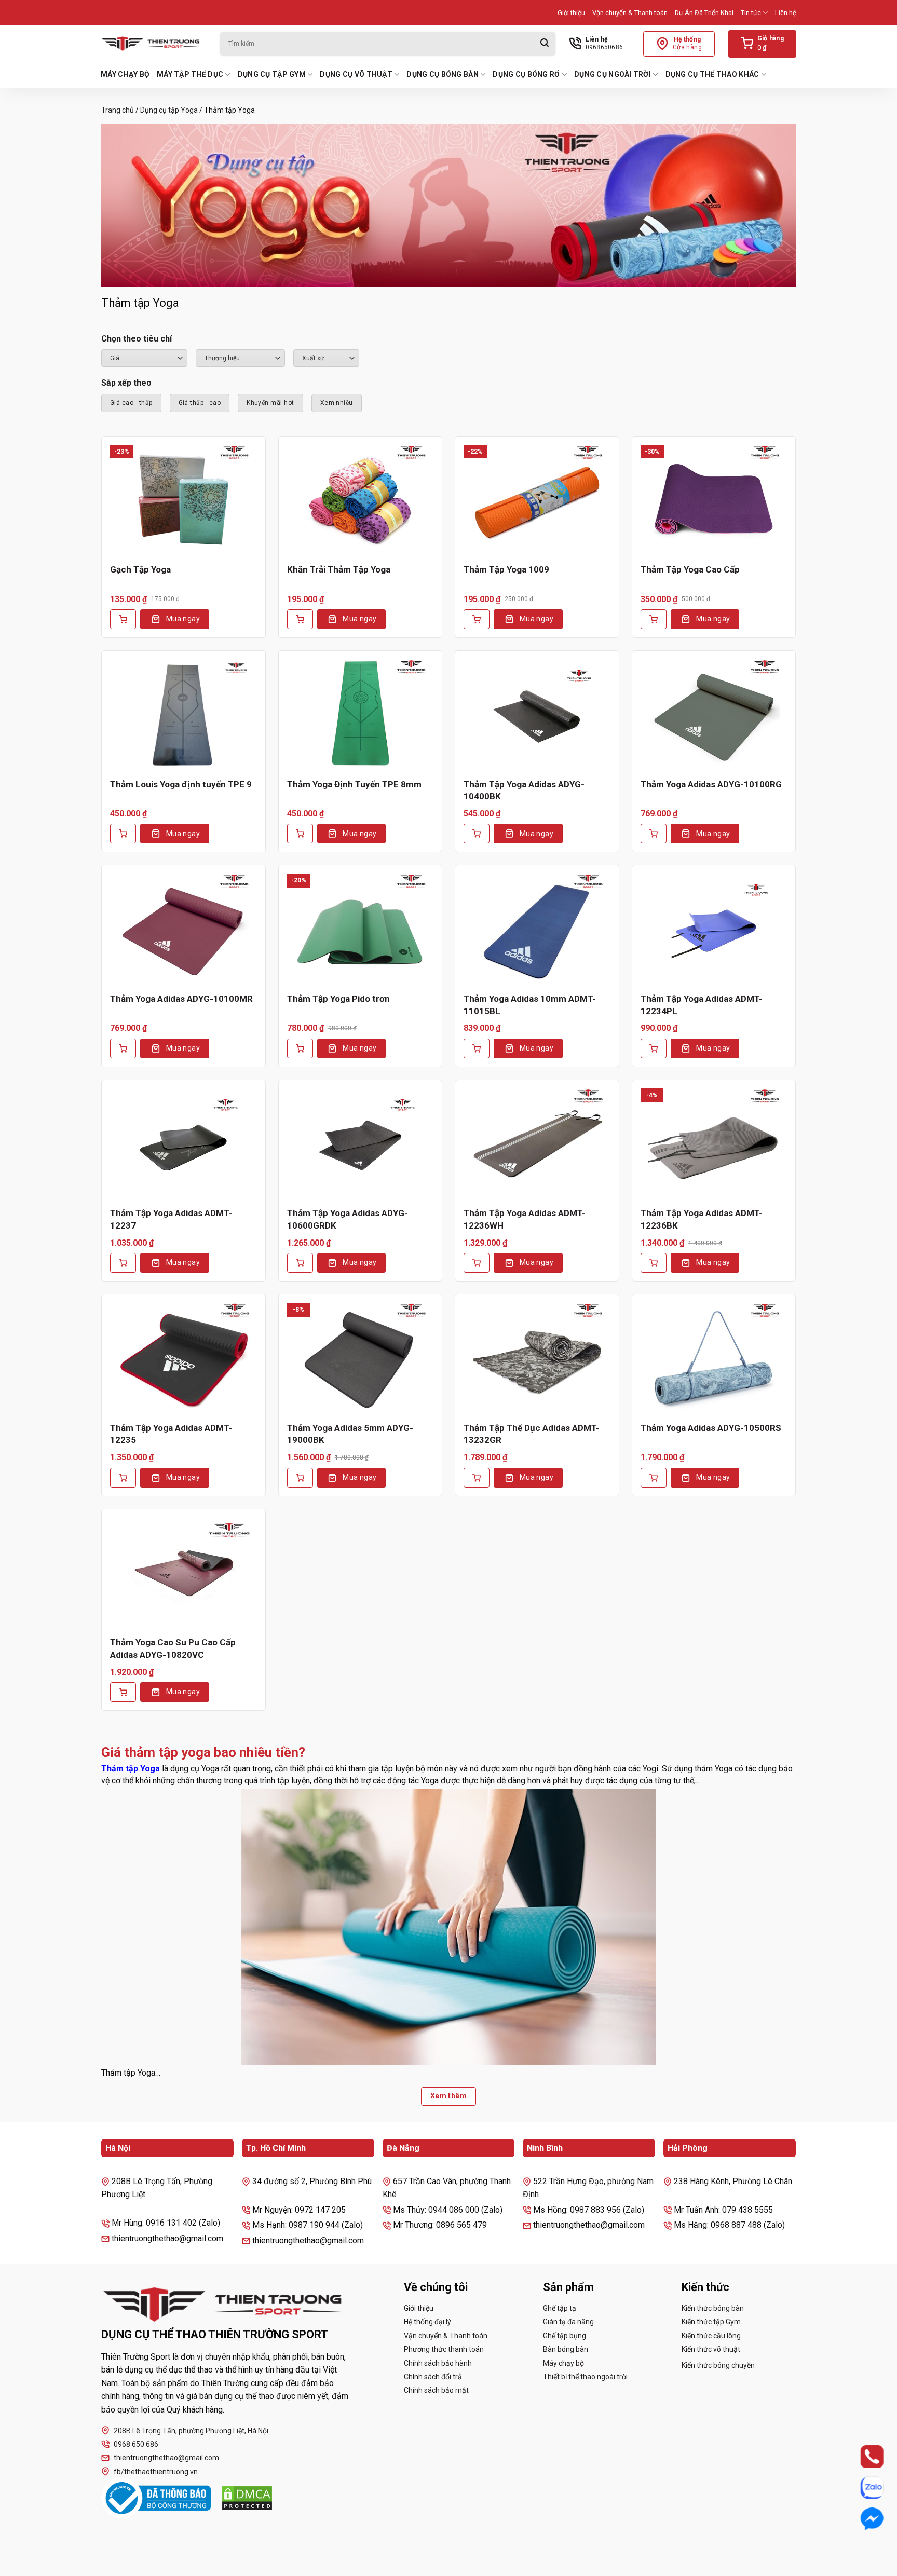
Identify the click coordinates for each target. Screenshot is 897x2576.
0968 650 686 (136, 2444)
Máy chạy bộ (125, 74)
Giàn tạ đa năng (568, 2322)
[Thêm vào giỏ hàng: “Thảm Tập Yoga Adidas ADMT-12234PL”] (654, 1048)
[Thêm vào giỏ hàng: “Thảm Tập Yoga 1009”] (477, 619)
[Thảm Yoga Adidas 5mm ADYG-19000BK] (361, 1358)
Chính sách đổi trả (433, 2377)
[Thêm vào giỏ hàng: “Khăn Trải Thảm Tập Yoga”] (300, 619)
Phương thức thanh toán (444, 2349)
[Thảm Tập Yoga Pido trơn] (361, 929)
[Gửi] (545, 44)
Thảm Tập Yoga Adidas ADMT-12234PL (702, 1005)
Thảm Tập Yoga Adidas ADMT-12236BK (702, 1219)
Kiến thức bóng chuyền (718, 2365)
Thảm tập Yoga (131, 1769)
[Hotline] (862, 2457)
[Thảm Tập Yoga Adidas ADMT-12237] (184, 1143)
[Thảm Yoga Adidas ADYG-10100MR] (184, 929)
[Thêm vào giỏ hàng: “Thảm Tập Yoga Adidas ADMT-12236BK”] (654, 1263)
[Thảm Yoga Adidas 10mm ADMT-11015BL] (537, 929)
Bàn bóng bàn (566, 2349)
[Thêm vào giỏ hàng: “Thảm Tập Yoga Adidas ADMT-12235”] (123, 1478)
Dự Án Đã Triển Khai (704, 13)
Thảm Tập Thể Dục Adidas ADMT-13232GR (532, 1434)
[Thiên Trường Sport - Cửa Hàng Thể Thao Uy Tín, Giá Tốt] (153, 44)
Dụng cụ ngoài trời (613, 74)
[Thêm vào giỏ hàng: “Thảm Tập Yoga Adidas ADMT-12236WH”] (477, 1263)
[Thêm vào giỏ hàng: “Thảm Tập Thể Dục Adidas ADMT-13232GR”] (477, 1478)
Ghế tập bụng (565, 2336)
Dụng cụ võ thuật (356, 74)
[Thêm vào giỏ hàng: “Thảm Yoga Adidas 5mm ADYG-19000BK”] (300, 1478)
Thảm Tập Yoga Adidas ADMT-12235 (171, 1434)
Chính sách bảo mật (436, 2390)
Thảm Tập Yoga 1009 (506, 569)
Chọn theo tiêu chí (137, 339)
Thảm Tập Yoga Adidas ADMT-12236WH (525, 1219)
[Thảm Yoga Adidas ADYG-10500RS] (714, 1358)
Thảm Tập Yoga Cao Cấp (690, 569)
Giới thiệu (571, 13)
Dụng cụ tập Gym (272, 74)
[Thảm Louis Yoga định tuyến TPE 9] (184, 714)
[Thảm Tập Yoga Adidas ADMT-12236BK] (714, 1143)
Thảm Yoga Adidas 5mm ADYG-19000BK (350, 1434)
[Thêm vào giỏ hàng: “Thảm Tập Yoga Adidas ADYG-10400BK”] (477, 834)
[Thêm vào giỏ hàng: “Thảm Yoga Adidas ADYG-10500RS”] (654, 1478)
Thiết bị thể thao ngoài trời (585, 2377)
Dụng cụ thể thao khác (712, 74)
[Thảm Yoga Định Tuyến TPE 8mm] (361, 714)
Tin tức (751, 13)
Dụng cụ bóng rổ (526, 74)
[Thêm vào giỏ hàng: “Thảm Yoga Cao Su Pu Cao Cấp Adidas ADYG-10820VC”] (123, 1692)
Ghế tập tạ (560, 2308)
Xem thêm (448, 2096)
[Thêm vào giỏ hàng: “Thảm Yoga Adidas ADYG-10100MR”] (123, 1048)
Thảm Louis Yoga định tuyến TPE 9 (181, 784)
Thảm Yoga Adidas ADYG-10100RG (711, 784)
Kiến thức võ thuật (711, 2349)
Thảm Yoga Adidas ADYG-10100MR (181, 999)
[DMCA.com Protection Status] (247, 2498)
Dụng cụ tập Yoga (169, 110)
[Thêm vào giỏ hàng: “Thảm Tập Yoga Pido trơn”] (300, 1048)
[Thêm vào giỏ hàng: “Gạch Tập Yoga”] (123, 619)
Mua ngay (183, 619)
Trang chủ (118, 110)
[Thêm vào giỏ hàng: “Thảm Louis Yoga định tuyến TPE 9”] (123, 834)
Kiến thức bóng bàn (713, 2308)
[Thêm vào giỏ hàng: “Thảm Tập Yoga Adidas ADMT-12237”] (123, 1263)
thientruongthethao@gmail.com (166, 2458)
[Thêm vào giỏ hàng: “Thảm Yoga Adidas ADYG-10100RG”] (654, 834)
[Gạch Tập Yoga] (184, 500)
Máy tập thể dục (190, 74)
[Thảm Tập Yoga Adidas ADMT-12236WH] (537, 1143)
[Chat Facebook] (862, 2519)
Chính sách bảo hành (438, 2363)
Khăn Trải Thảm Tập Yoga (339, 569)
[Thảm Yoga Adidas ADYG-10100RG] (714, 714)
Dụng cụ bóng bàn (442, 74)
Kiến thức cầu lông (711, 2336)
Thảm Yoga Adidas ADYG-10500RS (711, 1428)
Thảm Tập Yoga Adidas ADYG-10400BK (524, 790)
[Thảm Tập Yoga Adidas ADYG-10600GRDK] (361, 1143)
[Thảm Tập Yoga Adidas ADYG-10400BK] (537, 714)
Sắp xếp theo (126, 383)
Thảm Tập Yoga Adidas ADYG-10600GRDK (348, 1219)
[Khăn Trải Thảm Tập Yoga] (361, 500)
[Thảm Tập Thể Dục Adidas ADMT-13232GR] (537, 1358)
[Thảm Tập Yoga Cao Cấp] (714, 500)
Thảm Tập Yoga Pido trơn (338, 999)
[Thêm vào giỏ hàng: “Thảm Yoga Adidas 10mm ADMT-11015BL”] (477, 1048)
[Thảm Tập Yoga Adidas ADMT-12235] (184, 1358)
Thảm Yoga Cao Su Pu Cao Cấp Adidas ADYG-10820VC (173, 1648)
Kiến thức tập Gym (711, 2322)
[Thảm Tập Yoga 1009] (537, 500)
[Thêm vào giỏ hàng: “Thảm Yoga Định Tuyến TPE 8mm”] (300, 834)
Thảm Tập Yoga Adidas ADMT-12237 (171, 1219)
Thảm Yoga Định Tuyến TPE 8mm (354, 784)
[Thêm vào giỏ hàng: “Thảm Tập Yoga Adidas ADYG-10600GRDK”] (300, 1263)
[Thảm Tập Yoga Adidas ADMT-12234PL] (714, 929)
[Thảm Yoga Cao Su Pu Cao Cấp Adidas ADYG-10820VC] (184, 1573)
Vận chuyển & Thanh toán (630, 13)
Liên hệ (786, 13)
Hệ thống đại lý (427, 2322)
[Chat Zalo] (862, 2488)
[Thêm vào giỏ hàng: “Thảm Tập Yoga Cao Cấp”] (654, 619)
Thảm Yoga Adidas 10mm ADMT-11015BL (530, 1005)
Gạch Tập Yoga (140, 569)
